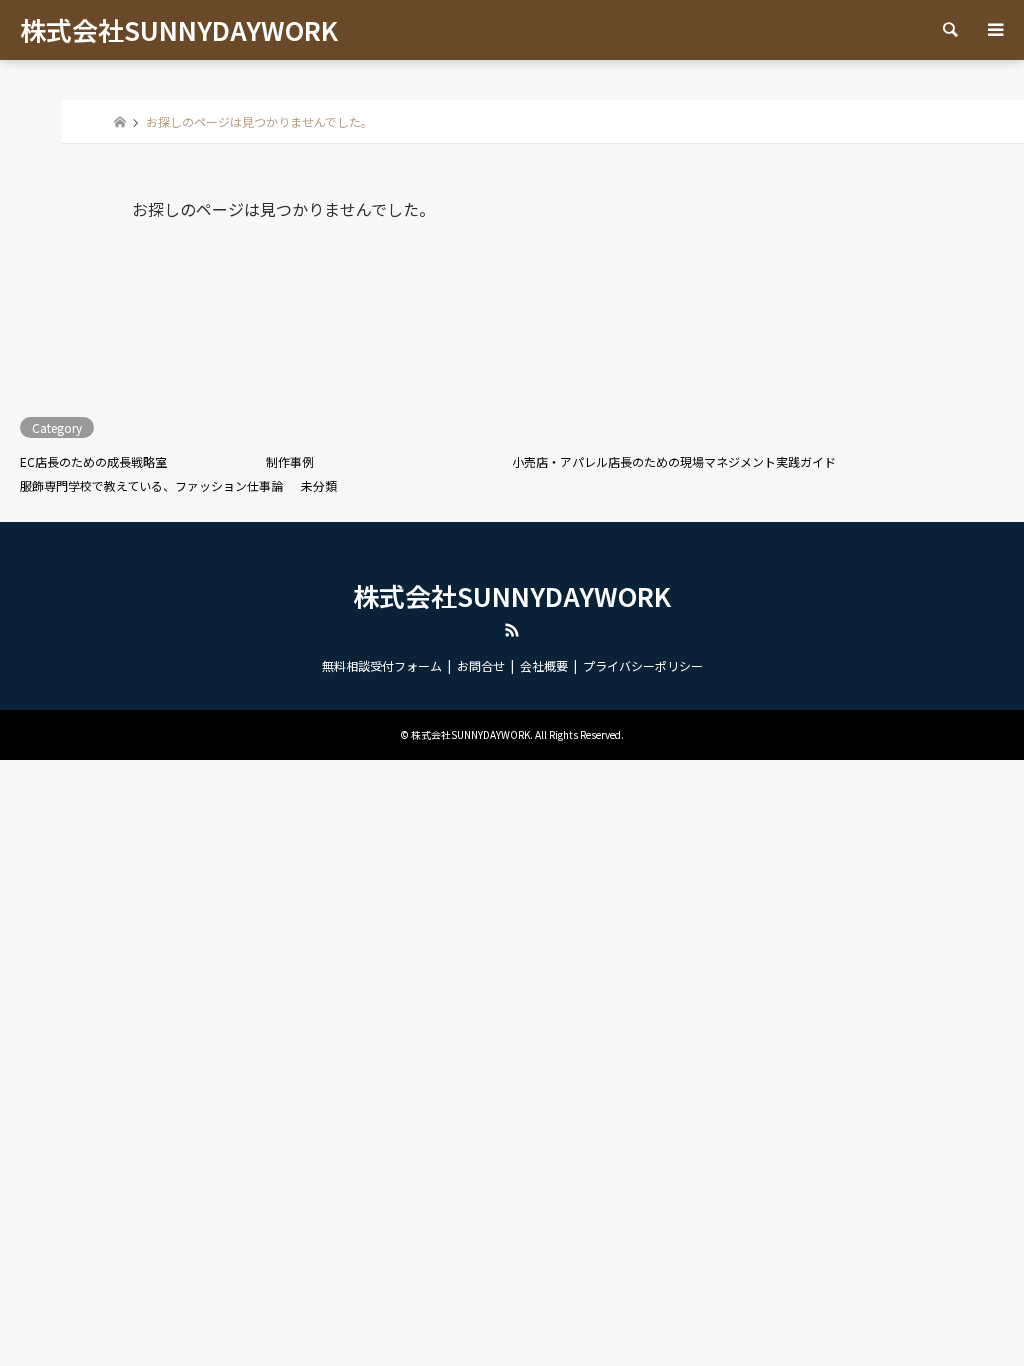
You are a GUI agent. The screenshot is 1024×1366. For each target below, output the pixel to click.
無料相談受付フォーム (382, 665)
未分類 (319, 485)
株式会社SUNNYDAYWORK (512, 595)
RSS (512, 630)
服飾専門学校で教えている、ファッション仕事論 (151, 485)
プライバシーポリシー (643, 665)
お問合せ (481, 665)
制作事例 (290, 461)
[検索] (949, 30)
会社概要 (544, 665)
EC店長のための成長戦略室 (93, 461)
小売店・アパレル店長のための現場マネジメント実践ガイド (674, 461)
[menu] (994, 30)
